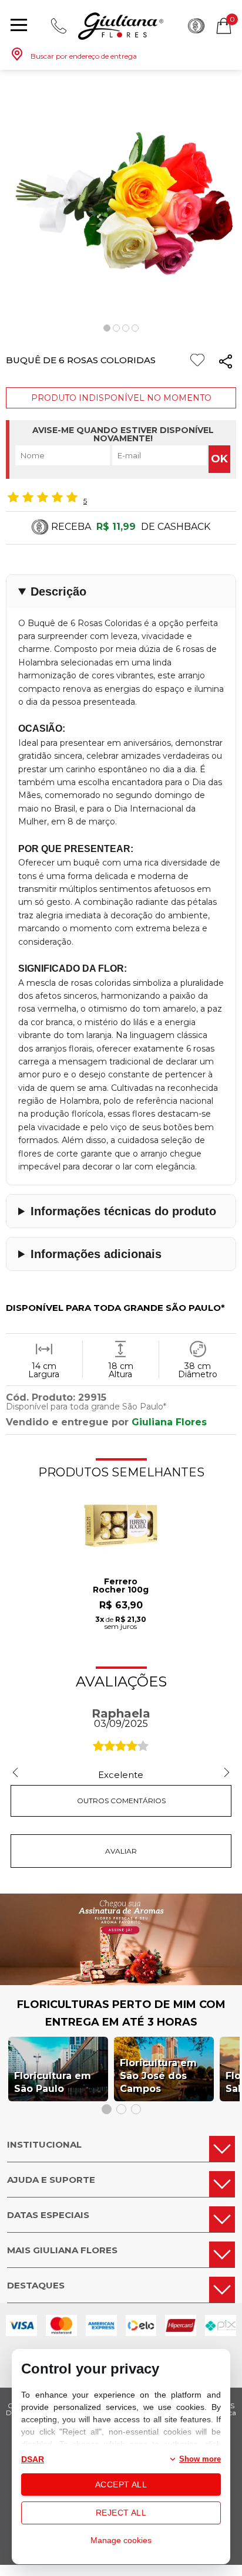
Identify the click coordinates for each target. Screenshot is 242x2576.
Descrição (58, 591)
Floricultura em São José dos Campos (158, 2076)
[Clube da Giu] (121, 1982)
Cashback (196, 26)
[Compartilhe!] (226, 364)
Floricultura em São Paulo (53, 2082)
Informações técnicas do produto (123, 1211)
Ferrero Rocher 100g (121, 1586)
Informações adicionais (96, 1254)
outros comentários (121, 1801)
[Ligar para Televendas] (59, 26)
